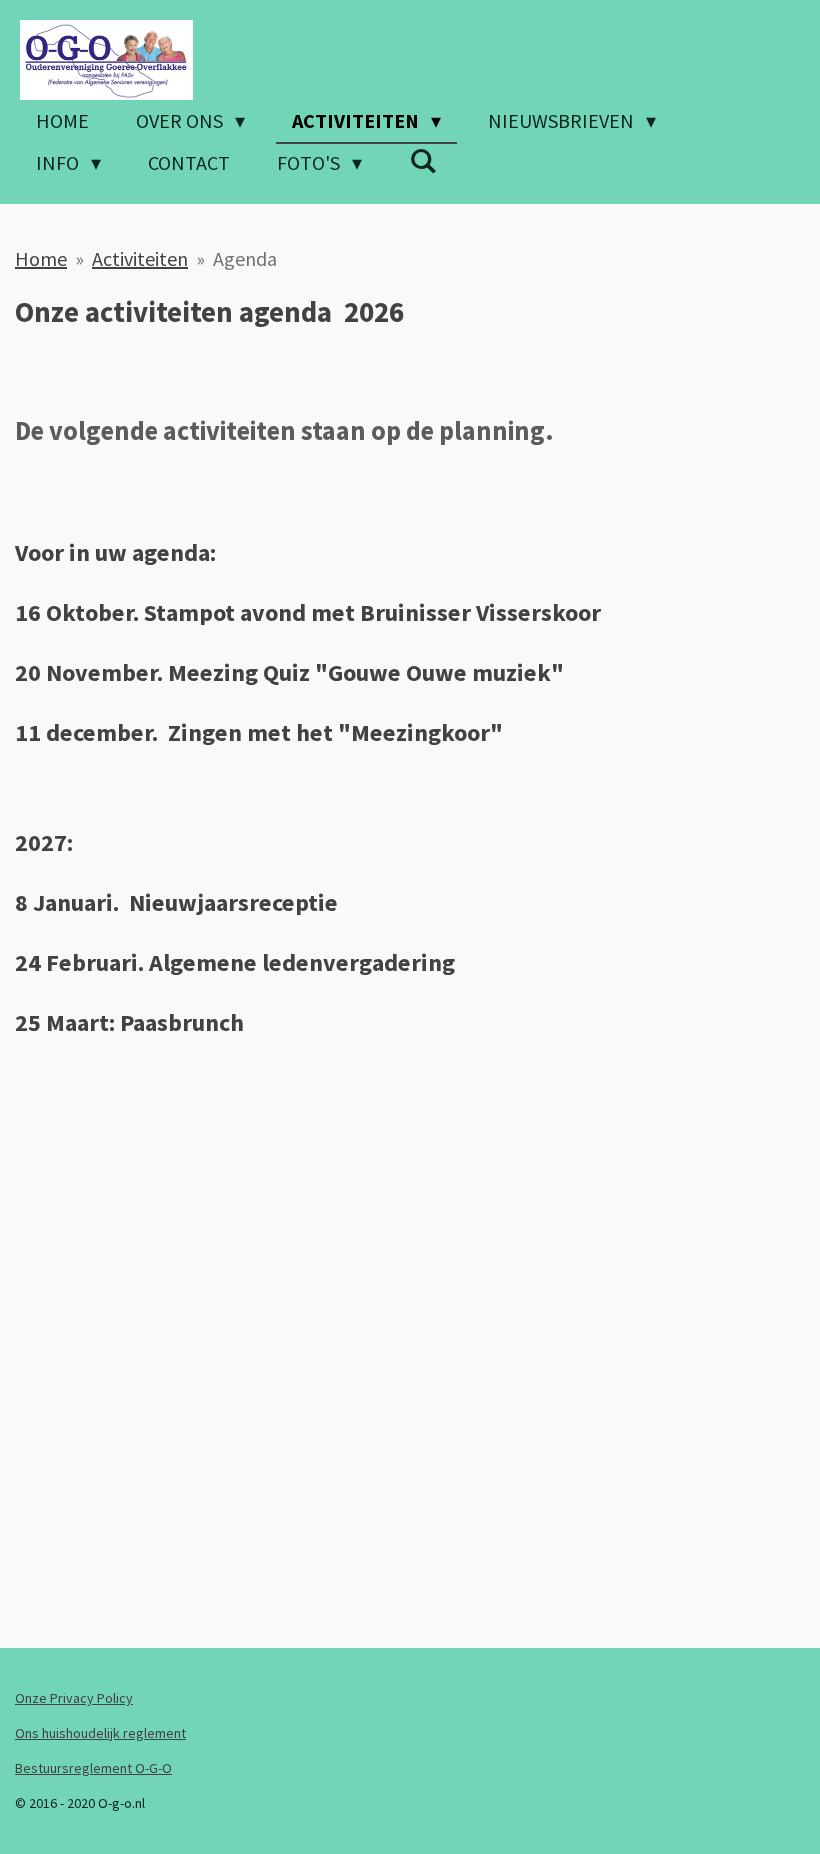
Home (41, 258)
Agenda (245, 258)
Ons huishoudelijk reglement (100, 1733)
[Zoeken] (423, 160)
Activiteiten (140, 258)
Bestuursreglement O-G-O (93, 1768)
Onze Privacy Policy (74, 1698)
